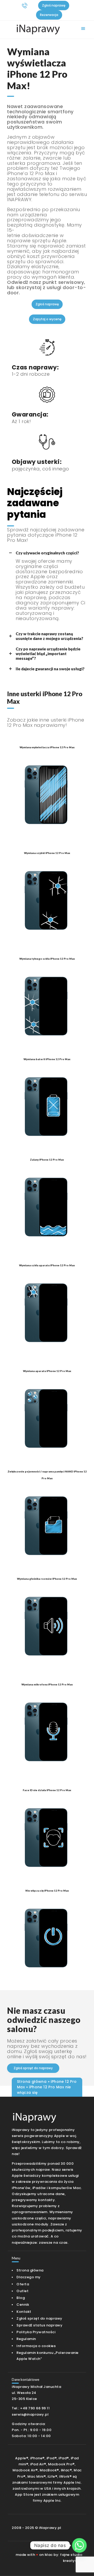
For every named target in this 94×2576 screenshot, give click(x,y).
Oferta (23, 2284)
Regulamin (26, 2339)
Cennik (23, 2305)
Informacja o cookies (36, 2346)
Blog (21, 2298)
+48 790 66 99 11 (35, 2408)
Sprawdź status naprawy (39, 2325)
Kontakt (24, 2312)
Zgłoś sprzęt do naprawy (39, 2318)
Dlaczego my (29, 2277)
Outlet (22, 2291)
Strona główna (32, 2082)
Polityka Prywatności (36, 2332)
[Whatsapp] (79, 2545)
